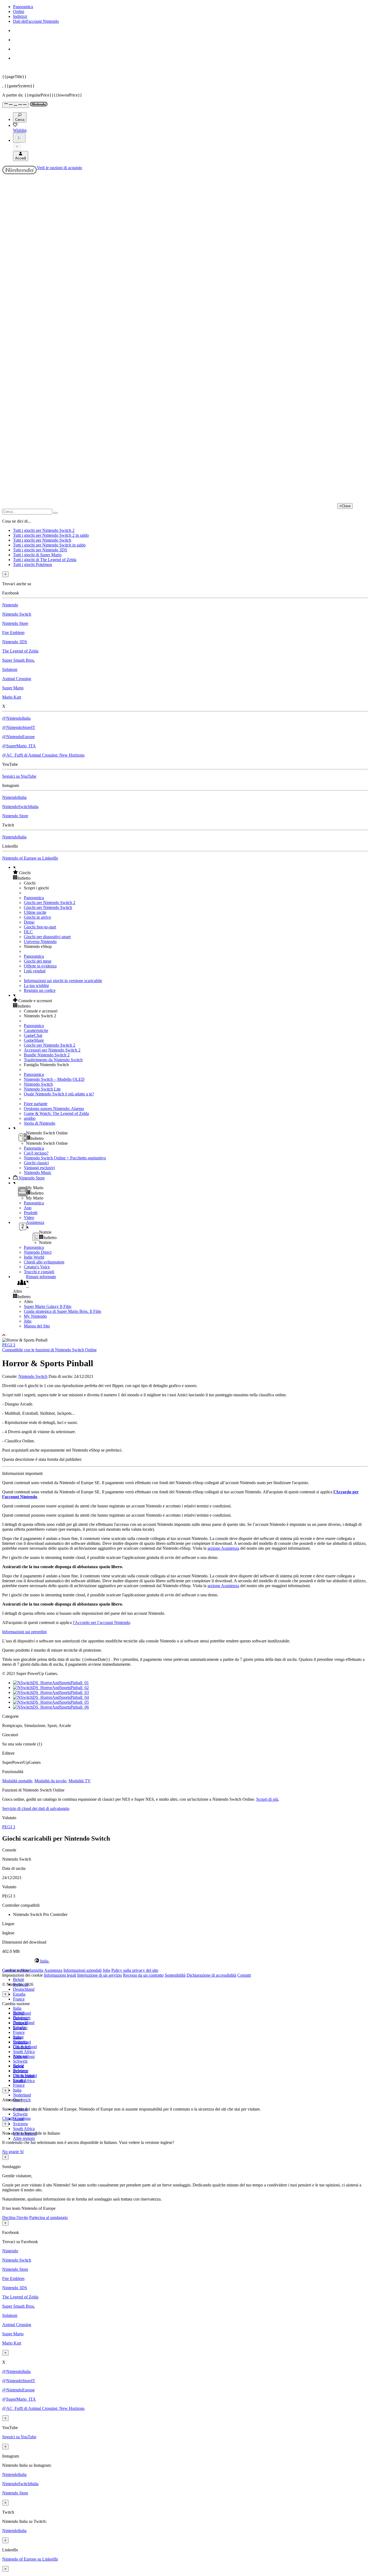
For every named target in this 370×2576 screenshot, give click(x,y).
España (19, 1994)
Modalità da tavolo (50, 1781)
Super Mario (13, 688)
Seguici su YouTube (19, 776)
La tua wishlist (36, 985)
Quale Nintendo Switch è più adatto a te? (59, 1094)
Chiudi (8, 2118)
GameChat (33, 1035)
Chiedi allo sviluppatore (44, 1262)
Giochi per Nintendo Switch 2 (50, 903)
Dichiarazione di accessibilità (211, 1975)
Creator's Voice (37, 1267)
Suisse (18, 2066)
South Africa (24, 2052)
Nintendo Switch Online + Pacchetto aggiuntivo (65, 1158)
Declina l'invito (15, 2218)
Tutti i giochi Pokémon (33, 565)
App (28, 1208)
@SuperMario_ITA (19, 746)
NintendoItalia (14, 797)
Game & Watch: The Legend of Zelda (56, 1113)
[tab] (185, 1961)
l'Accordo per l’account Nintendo (101, 1623)
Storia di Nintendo (40, 1123)
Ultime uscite (35, 912)
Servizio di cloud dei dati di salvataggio (36, 1808)
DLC (28, 932)
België (19, 1980)
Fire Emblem (13, 633)
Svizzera (20, 2124)
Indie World (34, 1257)
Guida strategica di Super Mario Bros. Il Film (62, 1311)
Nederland (22, 2095)
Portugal (20, 2056)
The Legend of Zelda (20, 651)
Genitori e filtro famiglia (23, 1970)
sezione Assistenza (223, 1548)
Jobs (28, 1321)
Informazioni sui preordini (24, 1632)
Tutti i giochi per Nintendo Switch (42, 540)
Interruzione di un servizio (100, 1975)
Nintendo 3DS (15, 642)
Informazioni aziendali (82, 1970)
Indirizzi (20, 16)
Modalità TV (80, 1781)
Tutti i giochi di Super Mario (37, 555)
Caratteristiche (36, 1030)
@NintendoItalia (16, 718)
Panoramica (23, 7)
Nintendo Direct (38, 1252)
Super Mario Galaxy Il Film (48, 1306)
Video (29, 1218)
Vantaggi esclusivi (39, 1168)
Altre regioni (24, 2138)
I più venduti (35, 971)
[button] (190, 873)
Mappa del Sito (37, 1326)
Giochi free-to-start (40, 927)
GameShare (34, 1040)
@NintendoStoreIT (19, 727)
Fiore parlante (36, 1104)
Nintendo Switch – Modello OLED (54, 1079)
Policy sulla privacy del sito (135, 1970)
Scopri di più (267, 1799)
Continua (23, 2118)
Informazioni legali (60, 1975)
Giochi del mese (38, 961)
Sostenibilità (175, 1975)
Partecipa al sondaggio (48, 2218)
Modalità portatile (17, 1781)
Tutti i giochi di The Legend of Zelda (45, 560)
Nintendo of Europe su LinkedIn (30, 858)
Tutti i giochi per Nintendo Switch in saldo (49, 545)
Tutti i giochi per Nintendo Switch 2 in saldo (51, 535)
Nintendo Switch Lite (42, 1089)
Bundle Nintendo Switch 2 (47, 1055)
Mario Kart (12, 697)
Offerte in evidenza (40, 966)
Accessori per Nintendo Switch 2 (52, 1050)
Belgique (21, 2018)
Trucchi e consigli (39, 1272)
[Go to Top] (185, 1335)
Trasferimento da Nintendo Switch (53, 1060)
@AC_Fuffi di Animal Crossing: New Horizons (43, 755)
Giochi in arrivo (37, 917)
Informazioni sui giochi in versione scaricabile (63, 981)
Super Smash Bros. (19, 660)
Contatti (244, 1975)
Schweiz (20, 2114)
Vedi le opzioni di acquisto (59, 168)
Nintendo (10, 605)
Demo (29, 922)
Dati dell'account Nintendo (36, 21)
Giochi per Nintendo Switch (48, 907)
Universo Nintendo (40, 942)
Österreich (22, 2047)
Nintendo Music (38, 1173)
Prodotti (31, 1213)
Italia (17, 2008)
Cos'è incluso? (36, 1153)
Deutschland (24, 1989)
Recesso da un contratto (143, 1975)
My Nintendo (35, 1316)
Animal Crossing (17, 679)
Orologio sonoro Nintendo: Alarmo (54, 1109)
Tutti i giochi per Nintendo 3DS (40, 550)
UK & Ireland (25, 2076)
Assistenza (53, 1970)
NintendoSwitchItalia (20, 807)
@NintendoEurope (18, 737)
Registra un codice (40, 990)
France (19, 1999)
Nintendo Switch (17, 614)
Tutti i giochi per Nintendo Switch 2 (44, 530)
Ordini (19, 12)
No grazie (11, 2152)
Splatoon (10, 669)
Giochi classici (36, 1163)
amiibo (30, 1118)
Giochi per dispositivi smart (47, 937)
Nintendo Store (15, 623)
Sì (22, 2152)
